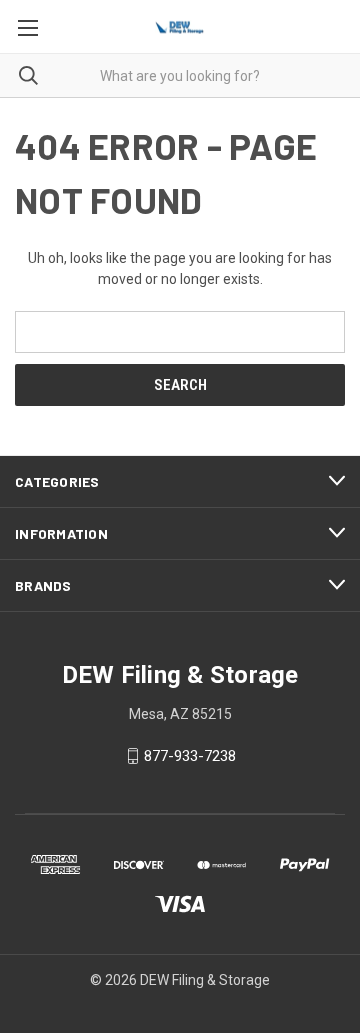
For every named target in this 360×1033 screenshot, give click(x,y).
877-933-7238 (190, 756)
